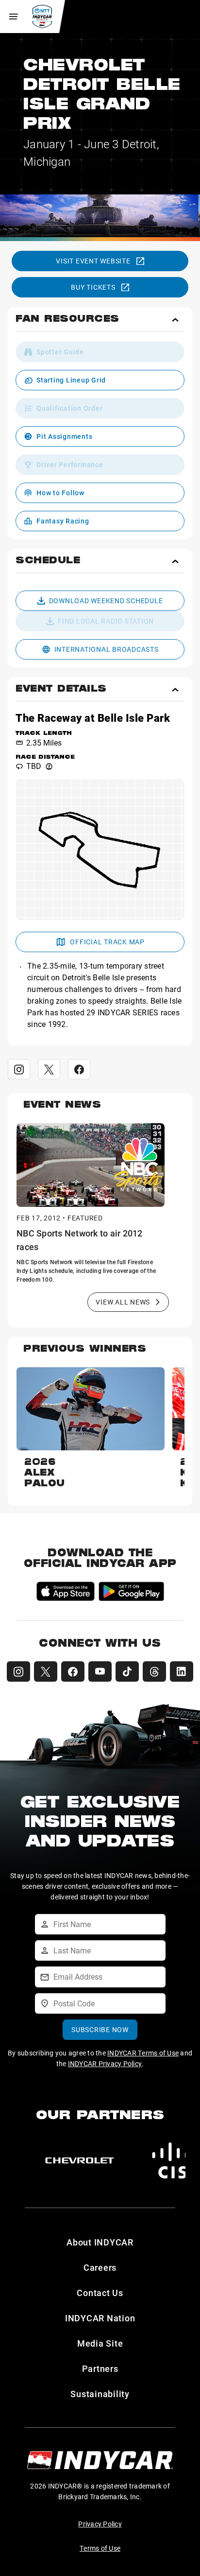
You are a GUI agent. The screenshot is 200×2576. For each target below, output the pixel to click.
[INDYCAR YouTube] (100, 1671)
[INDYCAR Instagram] (18, 1671)
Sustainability (100, 2394)
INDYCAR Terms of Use (143, 2053)
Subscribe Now (100, 2029)
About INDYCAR (100, 2242)
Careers (100, 2267)
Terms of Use (100, 2548)
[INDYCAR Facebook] (73, 1671)
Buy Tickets (93, 287)
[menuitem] (100, 352)
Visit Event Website (93, 261)
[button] (100, 323)
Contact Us (100, 2293)
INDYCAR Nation (100, 2318)
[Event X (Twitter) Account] (49, 1069)
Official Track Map (107, 942)
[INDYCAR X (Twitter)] (46, 1671)
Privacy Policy (100, 2524)
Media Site (100, 2343)
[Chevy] (80, 2160)
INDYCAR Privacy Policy (105, 2063)
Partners (100, 2368)
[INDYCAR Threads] (154, 1671)
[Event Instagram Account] (19, 1069)
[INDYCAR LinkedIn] (182, 1671)
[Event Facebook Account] (79, 1069)
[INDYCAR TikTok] (127, 1671)
